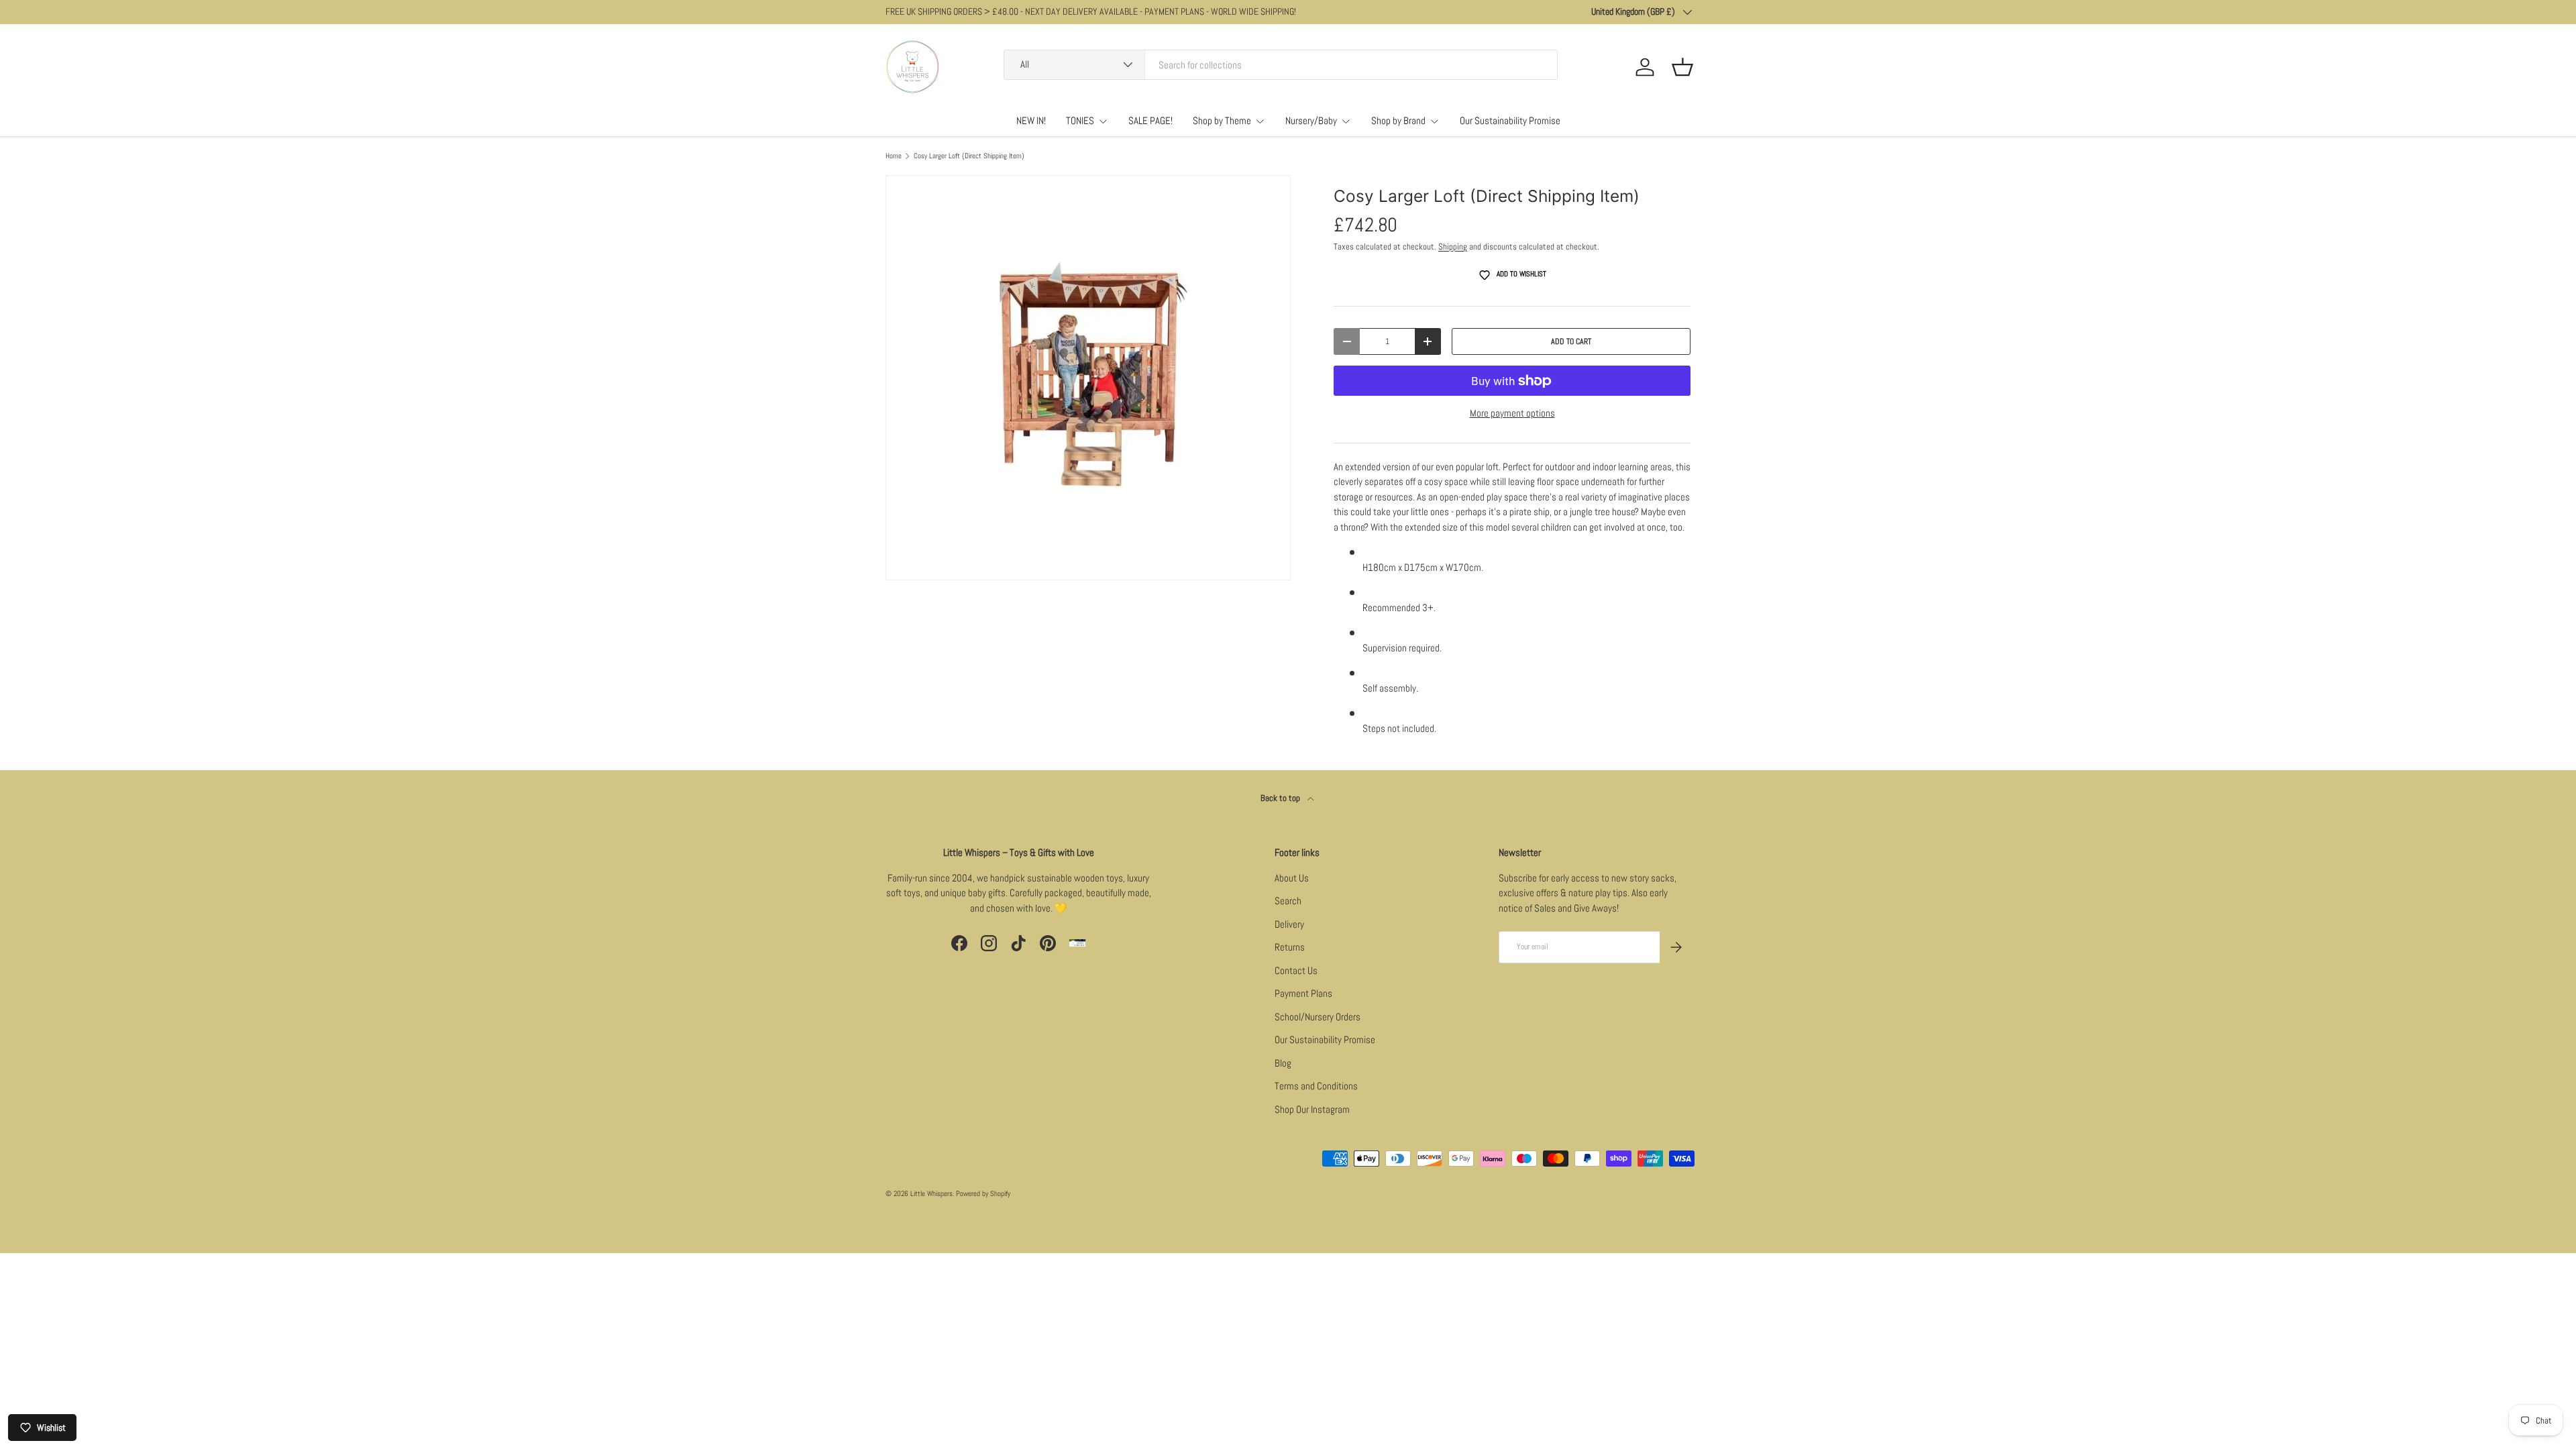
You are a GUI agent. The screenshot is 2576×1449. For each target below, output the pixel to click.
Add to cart (1571, 341)
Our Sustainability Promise (1510, 120)
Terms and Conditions (1316, 1086)
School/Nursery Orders (1318, 1017)
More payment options (1512, 413)
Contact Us (1296, 970)
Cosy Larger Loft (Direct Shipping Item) (969, 156)
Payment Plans (1303, 993)
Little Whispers (931, 1193)
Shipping (1453, 247)
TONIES (1080, 120)
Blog (1283, 1063)
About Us (1292, 878)
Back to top (1281, 798)
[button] (1682, 67)
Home (894, 156)
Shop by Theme (1222, 120)
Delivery (1289, 924)
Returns (1290, 947)
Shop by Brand (1398, 120)
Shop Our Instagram (1312, 1109)
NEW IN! (1031, 120)
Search (1288, 901)
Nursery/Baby (1311, 120)
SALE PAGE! (1150, 120)
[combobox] (1281, 65)
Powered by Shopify (983, 1193)
